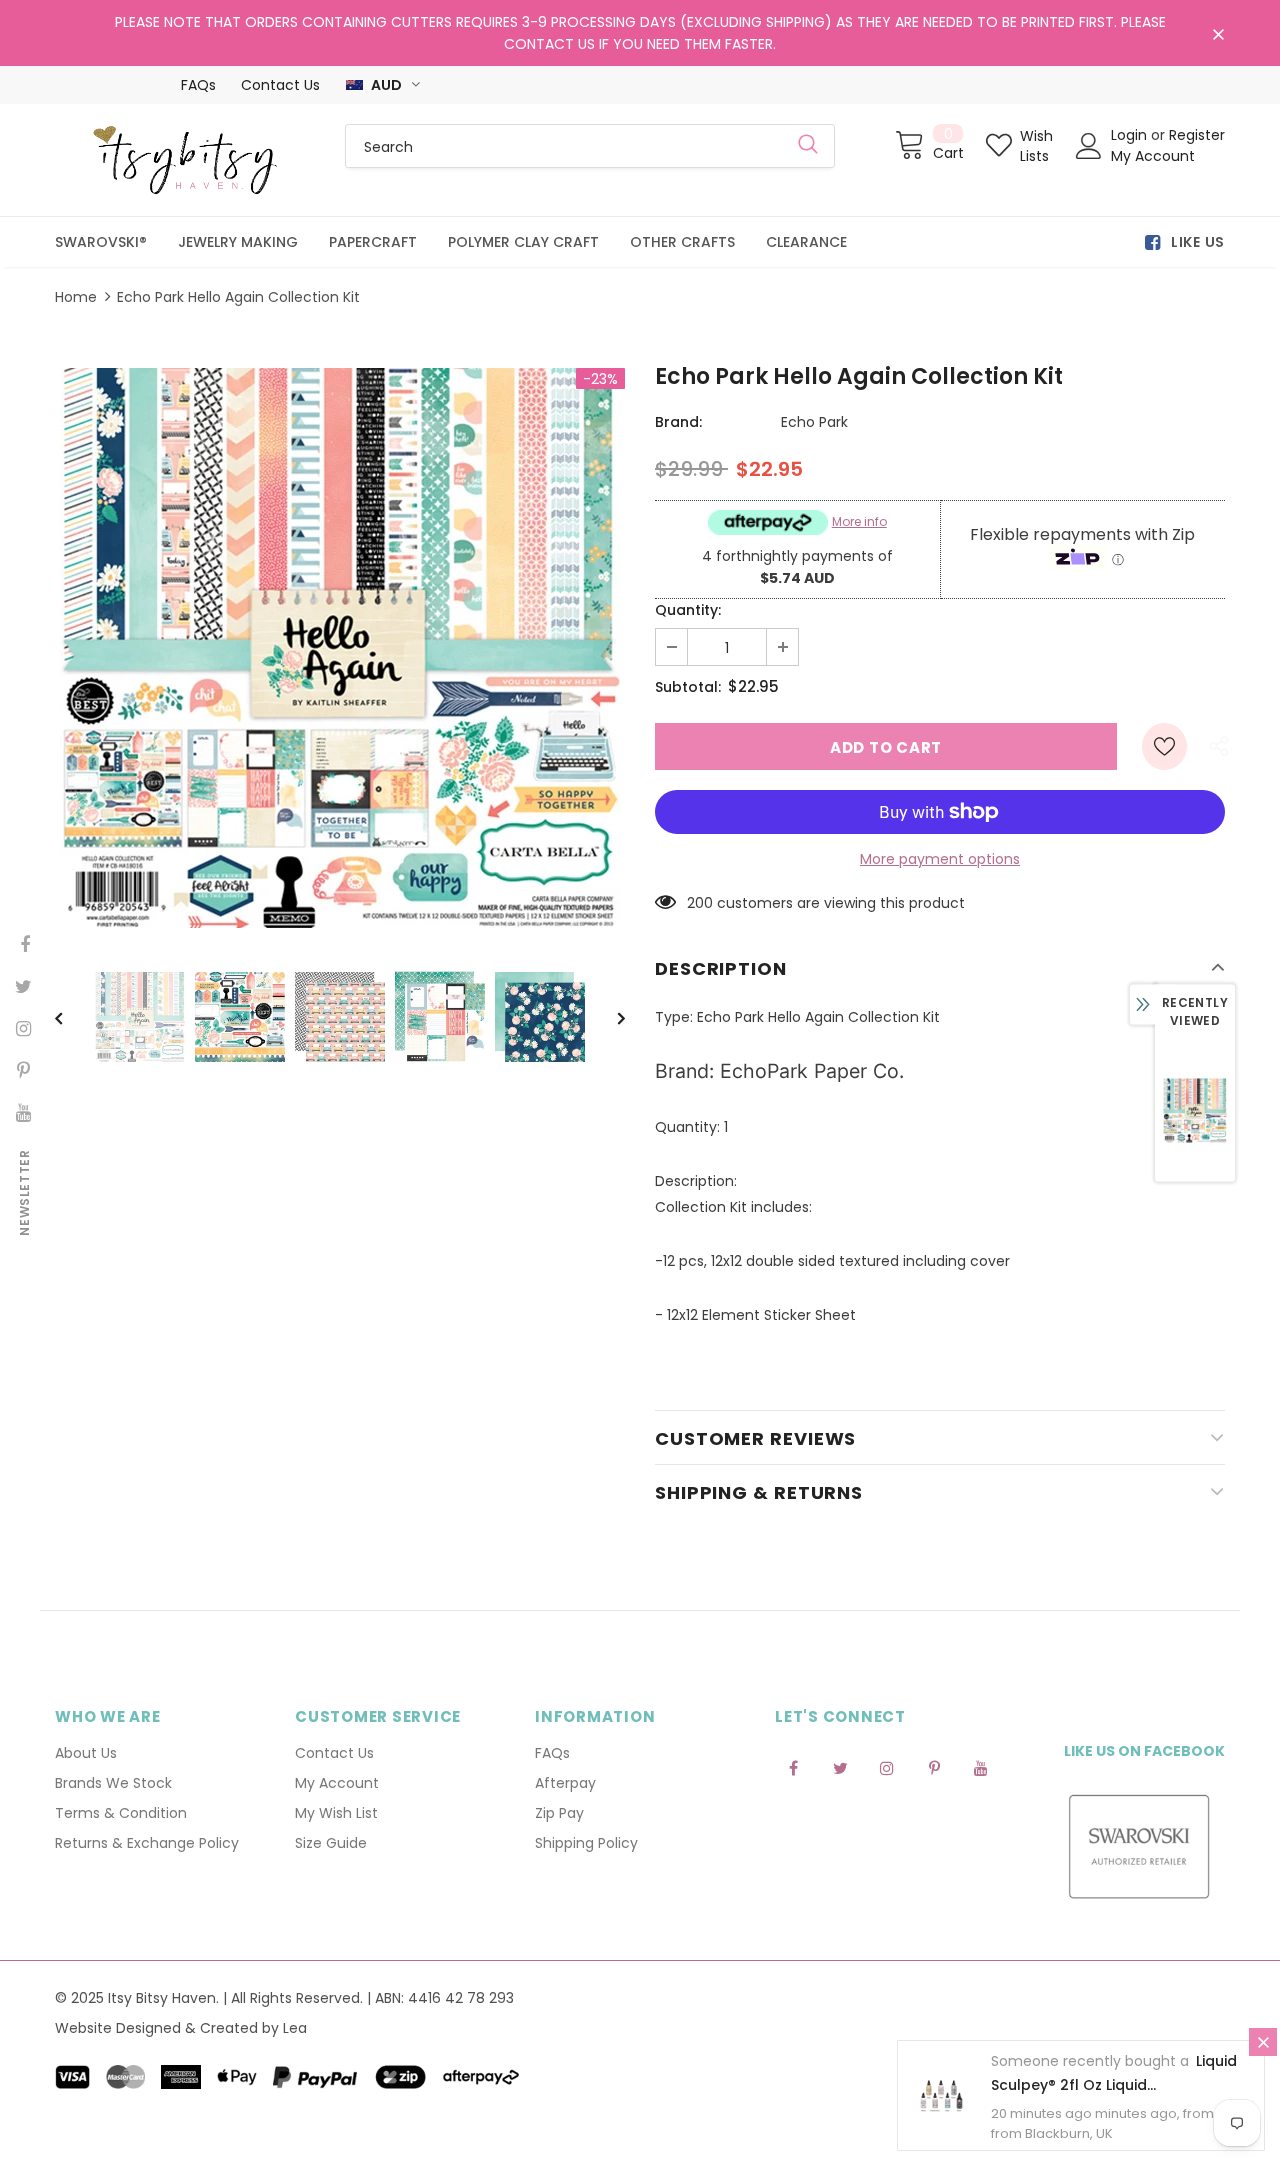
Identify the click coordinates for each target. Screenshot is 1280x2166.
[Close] (1263, 2042)
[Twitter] (840, 1767)
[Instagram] (887, 1767)
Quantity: (688, 610)
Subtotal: (688, 687)
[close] (1218, 35)
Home (76, 297)
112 (695, 903)
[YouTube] (981, 1767)
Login (1131, 135)
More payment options (940, 859)
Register (1197, 135)
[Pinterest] (934, 1767)
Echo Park (814, 422)
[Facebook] (793, 1767)
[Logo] (185, 160)
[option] (340, 648)
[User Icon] (1089, 146)
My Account (1153, 156)
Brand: (678, 422)
